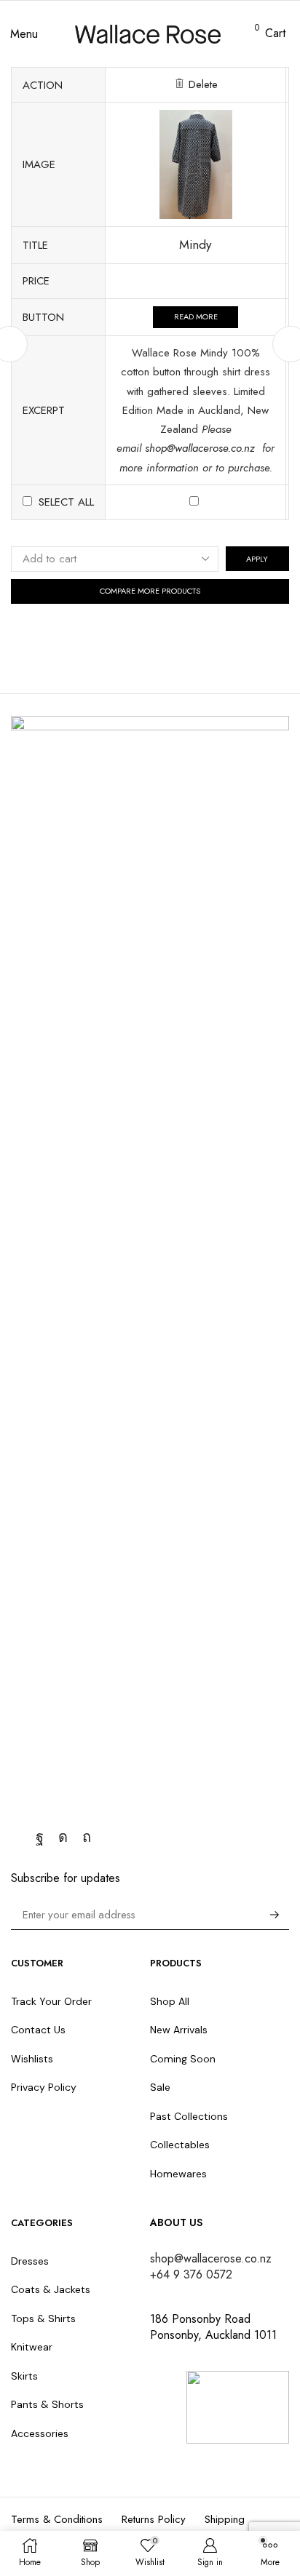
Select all (66, 502)
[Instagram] (63, 1837)
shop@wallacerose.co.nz (202, 448)
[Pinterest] (87, 1837)
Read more (196, 316)
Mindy (196, 244)
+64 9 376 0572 (191, 2274)
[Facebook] (40, 1837)
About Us (176, 2222)
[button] (24, 34)
